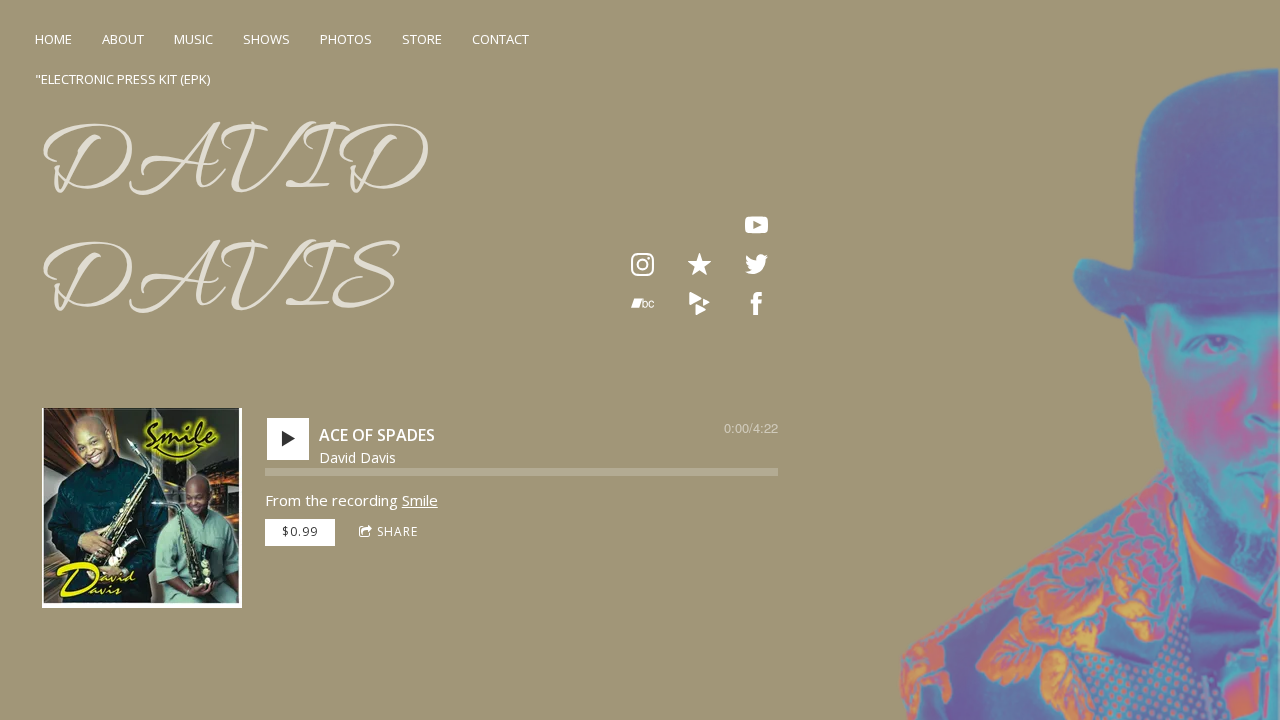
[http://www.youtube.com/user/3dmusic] (756, 225)
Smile (420, 500)
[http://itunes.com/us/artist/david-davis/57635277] (699, 264)
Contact (500, 39)
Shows (266, 39)
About (123, 39)
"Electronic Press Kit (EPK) (122, 79)
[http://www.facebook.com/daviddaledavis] (756, 303)
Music (193, 39)
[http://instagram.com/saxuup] (642, 264)
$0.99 (300, 531)
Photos (346, 39)
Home (53, 39)
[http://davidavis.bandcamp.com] (642, 303)
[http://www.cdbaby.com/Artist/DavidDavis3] (699, 303)
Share (397, 531)
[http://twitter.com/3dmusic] (756, 264)
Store (422, 39)
